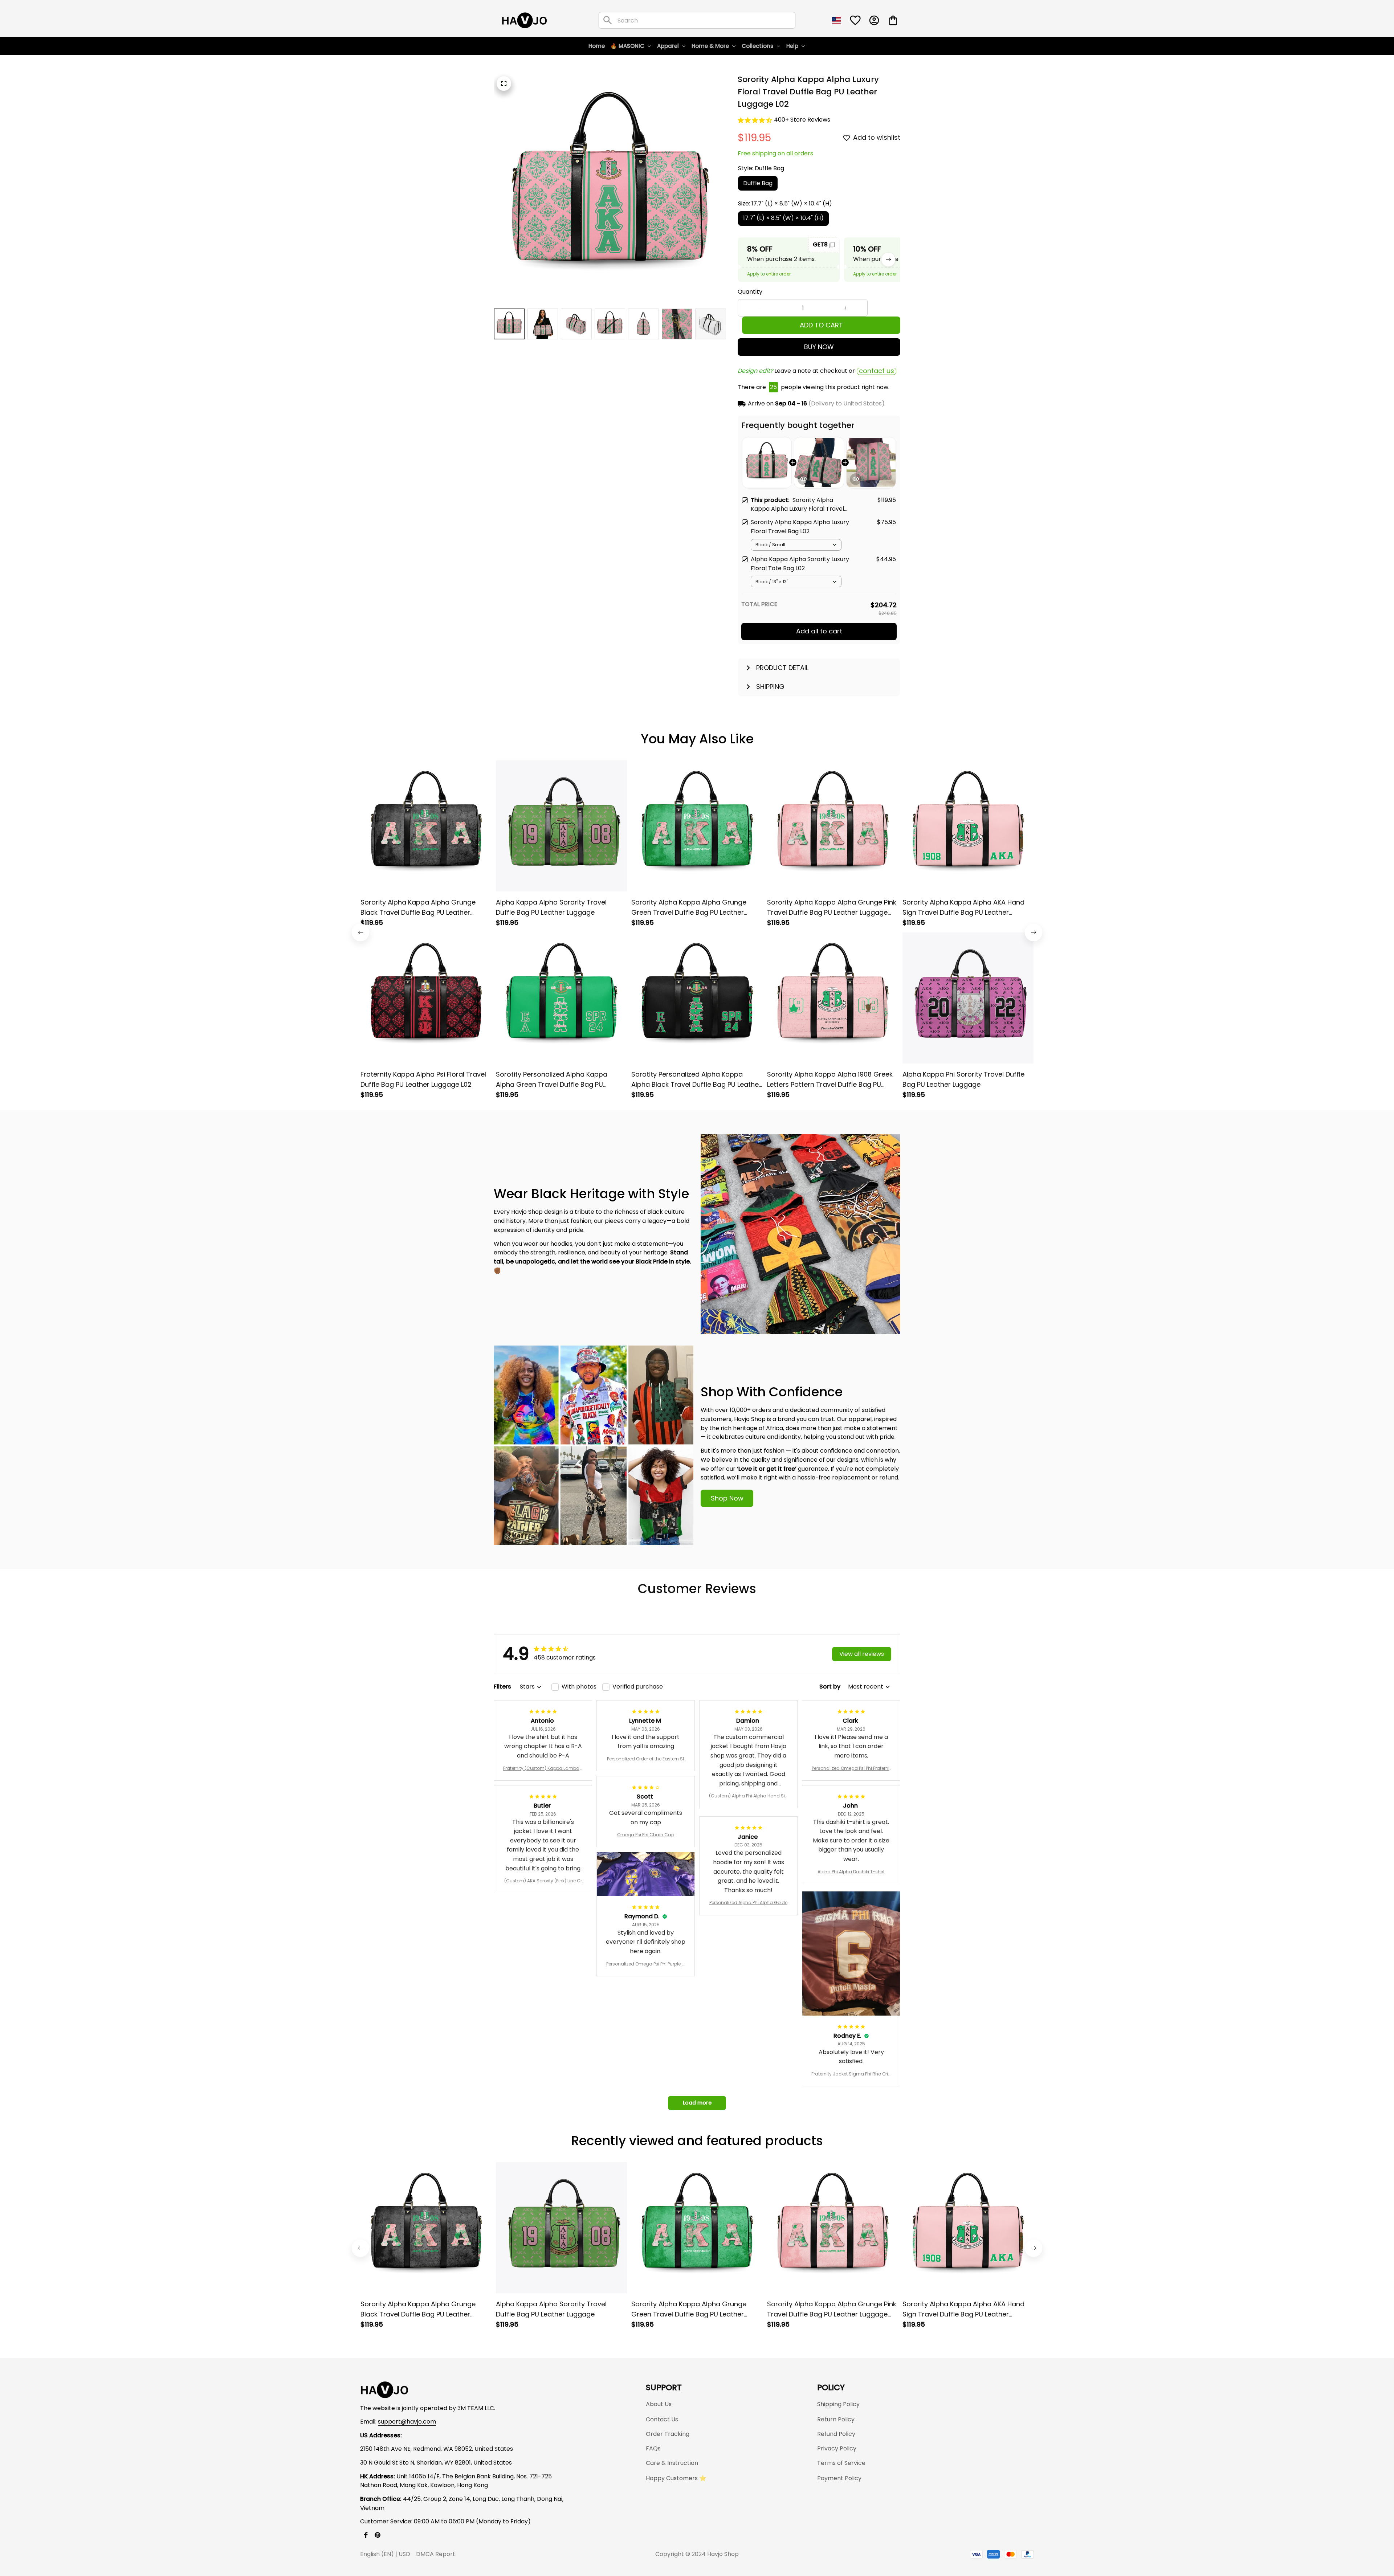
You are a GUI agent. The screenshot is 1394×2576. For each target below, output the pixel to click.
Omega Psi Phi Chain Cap (646, 1835)
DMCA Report (436, 2554)
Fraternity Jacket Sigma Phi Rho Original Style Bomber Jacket (851, 2074)
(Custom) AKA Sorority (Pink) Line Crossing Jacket (543, 1881)
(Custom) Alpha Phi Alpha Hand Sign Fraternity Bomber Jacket (749, 1796)
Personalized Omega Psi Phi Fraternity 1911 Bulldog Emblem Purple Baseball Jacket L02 (851, 1768)
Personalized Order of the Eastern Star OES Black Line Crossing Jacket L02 (646, 1759)
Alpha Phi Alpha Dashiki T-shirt (851, 1872)
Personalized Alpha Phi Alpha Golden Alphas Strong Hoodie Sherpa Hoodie (749, 1903)
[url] (407, 2422)
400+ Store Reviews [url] (802, 120)
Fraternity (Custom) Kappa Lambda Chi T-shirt (543, 1768)
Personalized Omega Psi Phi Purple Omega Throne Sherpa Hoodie (646, 1964)
